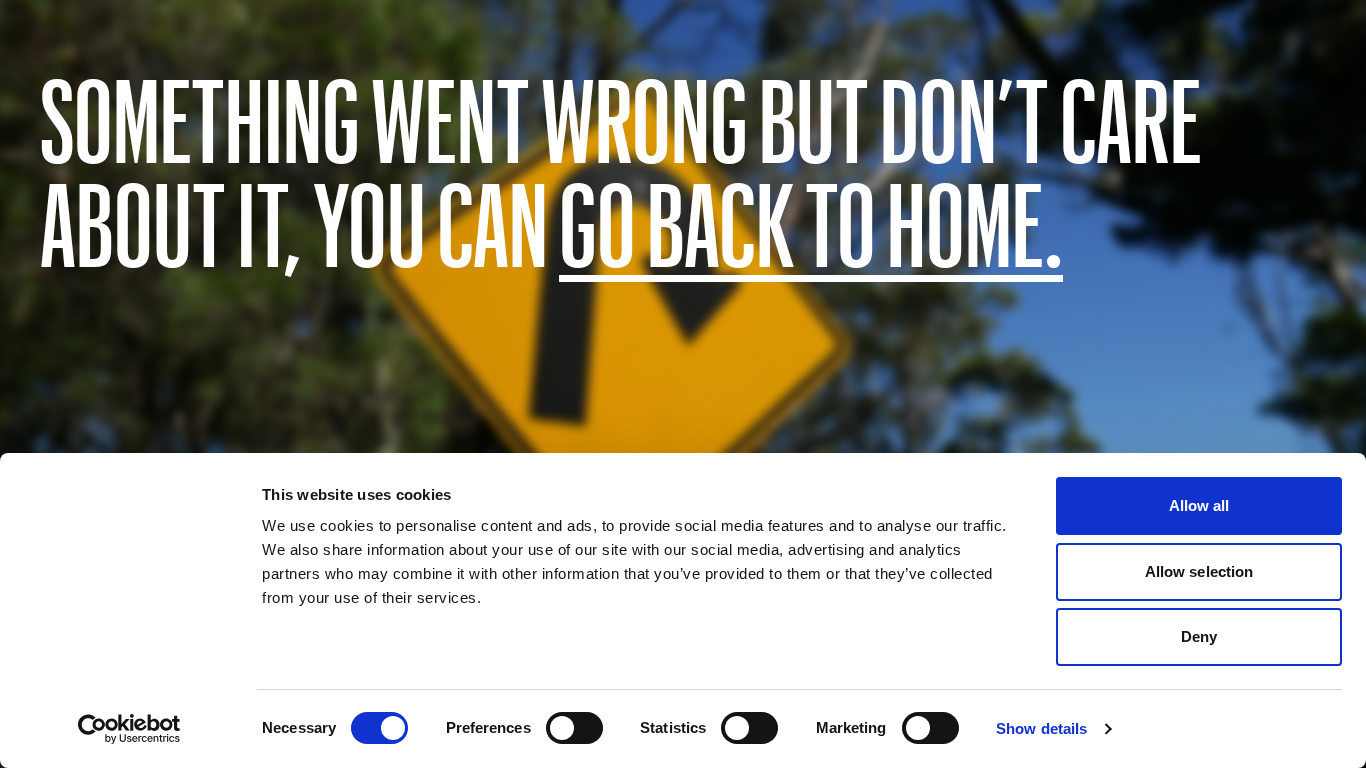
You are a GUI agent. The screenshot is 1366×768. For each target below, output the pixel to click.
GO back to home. (811, 222)
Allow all (1199, 505)
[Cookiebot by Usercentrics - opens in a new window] (129, 729)
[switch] (574, 728)
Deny (1199, 636)
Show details (1041, 728)
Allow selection (1199, 571)
